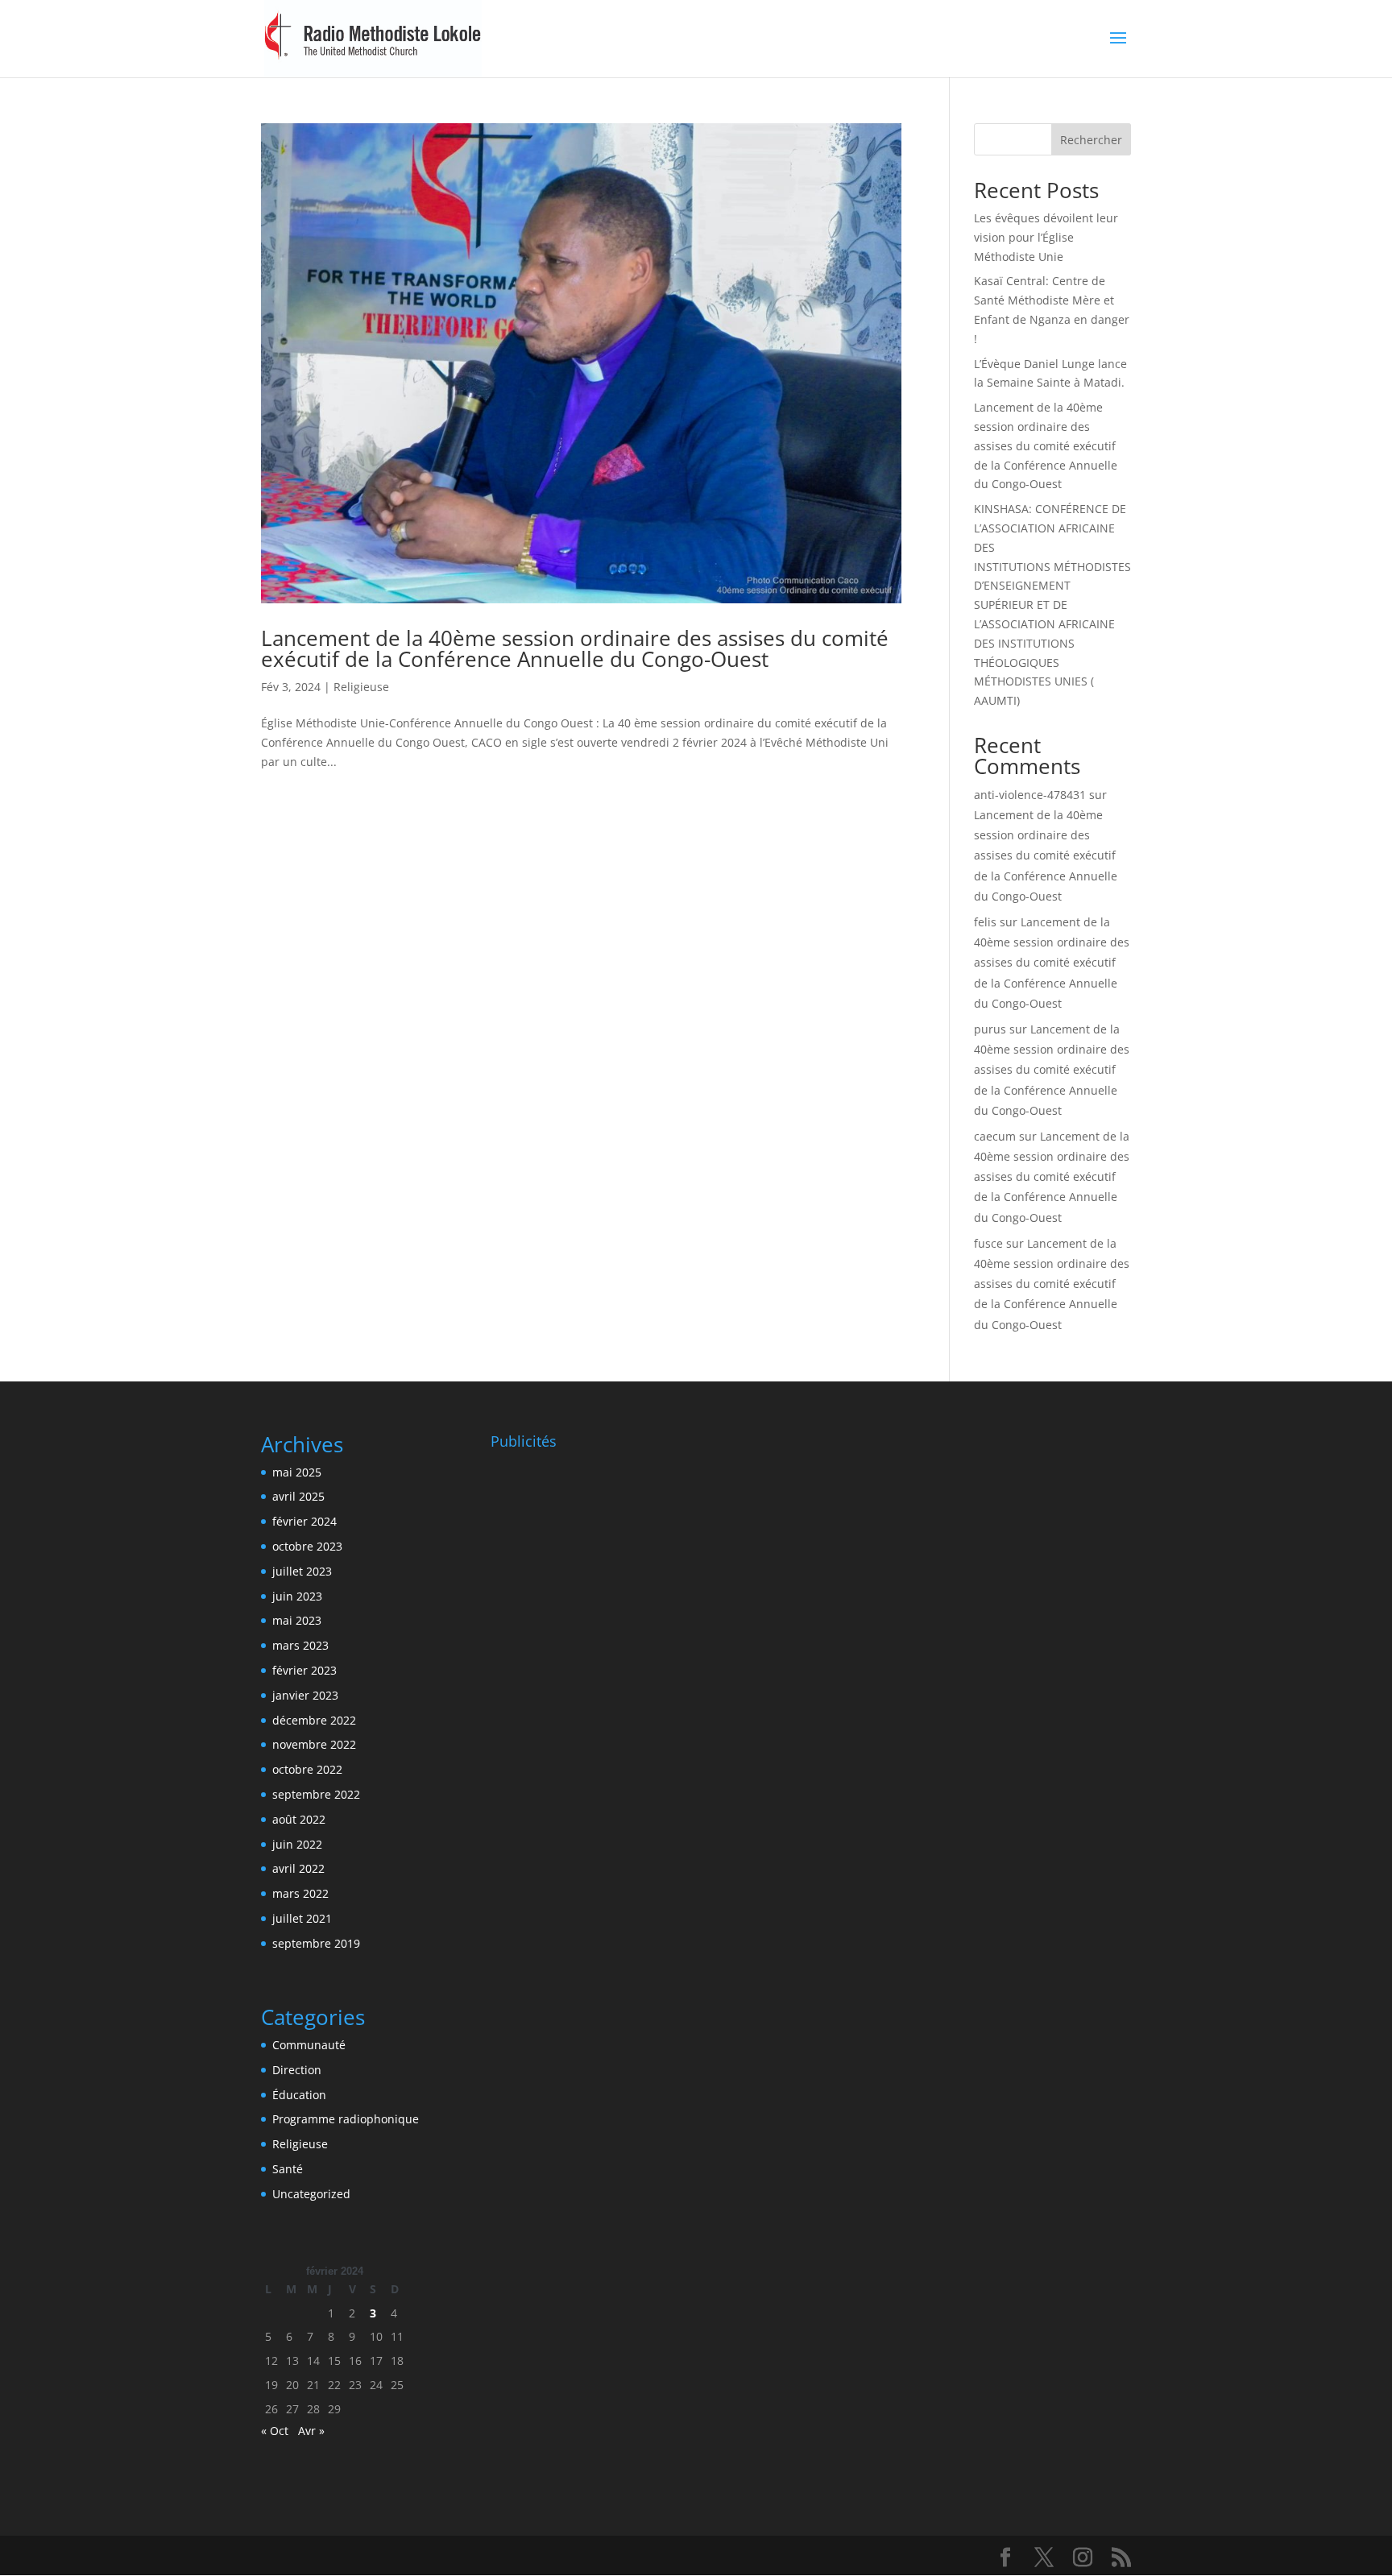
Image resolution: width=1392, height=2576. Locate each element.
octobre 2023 (307, 1546)
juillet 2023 (302, 1571)
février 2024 (304, 1521)
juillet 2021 (302, 1918)
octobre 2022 (307, 1769)
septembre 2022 (316, 1794)
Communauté (309, 2045)
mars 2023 (300, 1645)
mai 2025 (297, 1472)
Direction (297, 2070)
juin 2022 (297, 1844)
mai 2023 (297, 1620)
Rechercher (1091, 140)
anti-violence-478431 (1030, 795)
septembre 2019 (316, 1943)
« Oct (275, 2431)
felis (985, 922)
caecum (995, 1136)
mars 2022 (300, 1893)
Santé (288, 2169)
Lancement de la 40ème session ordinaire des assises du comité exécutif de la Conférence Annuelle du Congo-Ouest (575, 648)
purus (990, 1029)
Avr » (311, 2431)
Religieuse (361, 687)
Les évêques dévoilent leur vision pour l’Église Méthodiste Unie (1046, 237)
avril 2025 (298, 1496)
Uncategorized (311, 2194)
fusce (988, 1243)
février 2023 (304, 1670)
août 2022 (299, 1819)
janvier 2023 (305, 1695)
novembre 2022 (314, 1744)
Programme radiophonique (346, 2119)
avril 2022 (298, 1868)
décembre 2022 (314, 1720)
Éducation (299, 2095)
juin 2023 (297, 1596)
